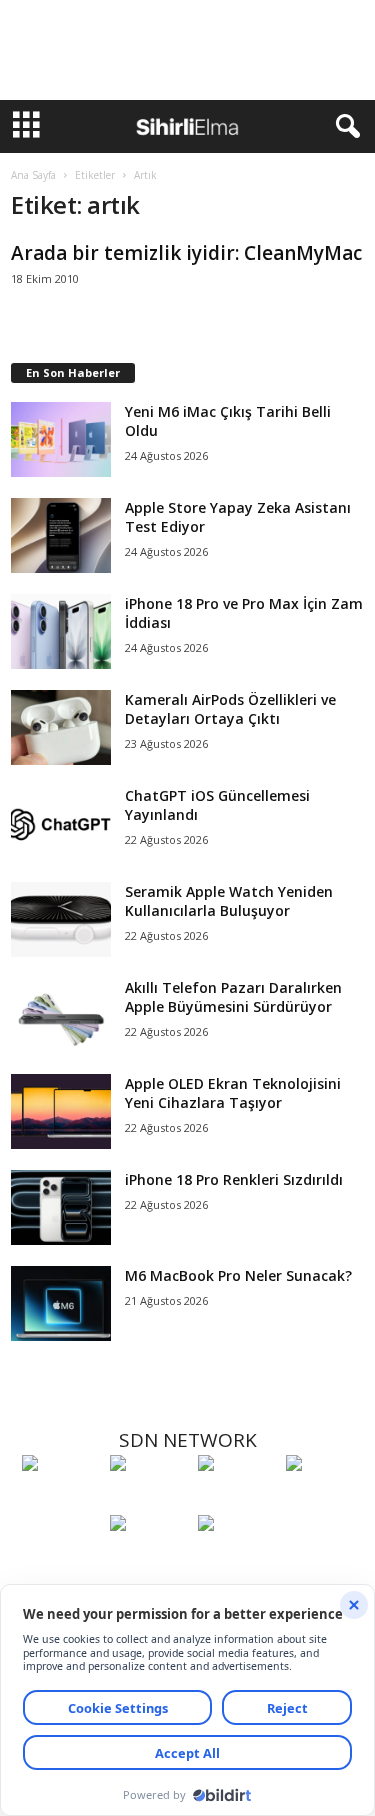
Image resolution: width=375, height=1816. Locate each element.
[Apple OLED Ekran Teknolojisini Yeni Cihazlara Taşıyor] (61, 1111)
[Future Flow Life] (237, 1560)
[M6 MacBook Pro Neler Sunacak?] (61, 1303)
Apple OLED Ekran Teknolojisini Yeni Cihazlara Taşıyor (233, 1093)
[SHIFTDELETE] (61, 1500)
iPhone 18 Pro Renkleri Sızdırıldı (234, 1179)
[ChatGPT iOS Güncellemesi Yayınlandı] (61, 823)
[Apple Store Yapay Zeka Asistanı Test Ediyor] (61, 535)
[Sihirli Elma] (149, 1500)
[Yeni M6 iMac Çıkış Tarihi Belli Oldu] (61, 439)
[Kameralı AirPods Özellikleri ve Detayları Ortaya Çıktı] (61, 727)
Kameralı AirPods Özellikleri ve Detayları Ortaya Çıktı (230, 709)
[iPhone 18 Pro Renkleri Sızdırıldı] (61, 1207)
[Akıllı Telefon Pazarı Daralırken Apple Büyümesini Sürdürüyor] (61, 1015)
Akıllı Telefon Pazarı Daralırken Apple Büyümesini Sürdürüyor (233, 997)
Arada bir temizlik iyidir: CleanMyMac (186, 253)
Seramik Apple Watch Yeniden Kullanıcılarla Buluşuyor (229, 901)
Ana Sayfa (33, 175)
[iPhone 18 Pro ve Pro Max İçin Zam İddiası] (61, 631)
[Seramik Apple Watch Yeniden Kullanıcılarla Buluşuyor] (61, 919)
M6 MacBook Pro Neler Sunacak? (238, 1275)
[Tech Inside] (325, 1500)
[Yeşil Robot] (237, 1500)
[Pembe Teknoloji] (149, 1560)
